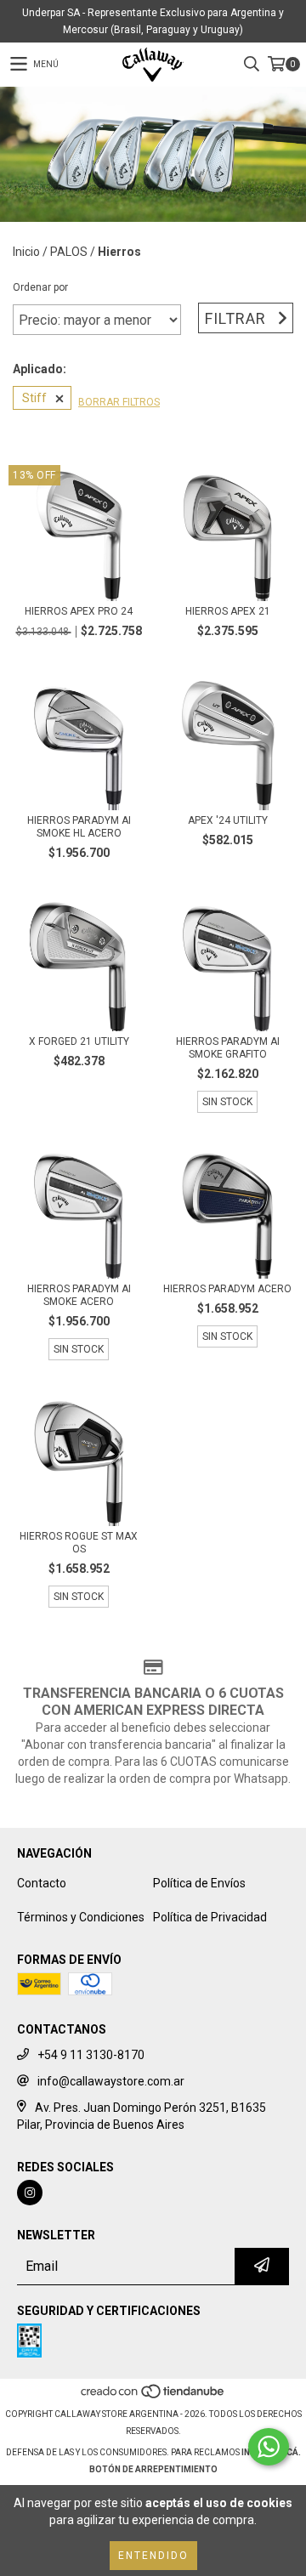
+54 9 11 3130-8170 (91, 2055)
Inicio (26, 252)
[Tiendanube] (153, 2397)
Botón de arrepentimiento (153, 2469)
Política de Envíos (199, 1883)
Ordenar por (40, 287)
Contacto (42, 1883)
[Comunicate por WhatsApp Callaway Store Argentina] (269, 2447)
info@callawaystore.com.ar (111, 2081)
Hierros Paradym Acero (227, 1289)
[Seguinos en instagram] (30, 2193)
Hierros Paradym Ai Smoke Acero (79, 1295)
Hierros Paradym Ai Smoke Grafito (228, 1048)
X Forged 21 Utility (79, 1041)
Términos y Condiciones (81, 1917)
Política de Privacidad (210, 1917)
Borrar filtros (119, 402)
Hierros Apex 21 (228, 611)
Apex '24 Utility (228, 820)
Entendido (153, 2556)
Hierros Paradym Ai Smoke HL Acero (79, 827)
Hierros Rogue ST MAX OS (79, 1543)
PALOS (69, 252)
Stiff (34, 398)
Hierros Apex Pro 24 (79, 611)
